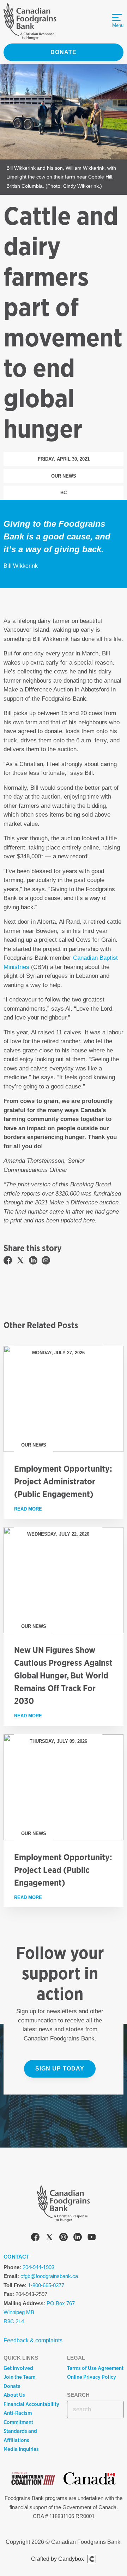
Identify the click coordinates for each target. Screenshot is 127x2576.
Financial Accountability (31, 2404)
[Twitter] (49, 2238)
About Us (14, 2395)
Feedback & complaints (33, 2340)
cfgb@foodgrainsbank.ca (49, 2276)
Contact (16, 2257)
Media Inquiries (21, 2449)
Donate (64, 52)
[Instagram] (64, 2238)
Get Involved (18, 2368)
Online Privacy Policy (92, 2377)
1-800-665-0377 (46, 2285)
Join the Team (19, 2377)
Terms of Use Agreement (95, 2368)
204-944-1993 (38, 2267)
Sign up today (60, 2069)
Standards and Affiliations (20, 2436)
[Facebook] (35, 2238)
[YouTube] (92, 2238)
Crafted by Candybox (58, 2559)
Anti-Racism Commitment (18, 2418)
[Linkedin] (78, 2238)
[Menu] (117, 18)
